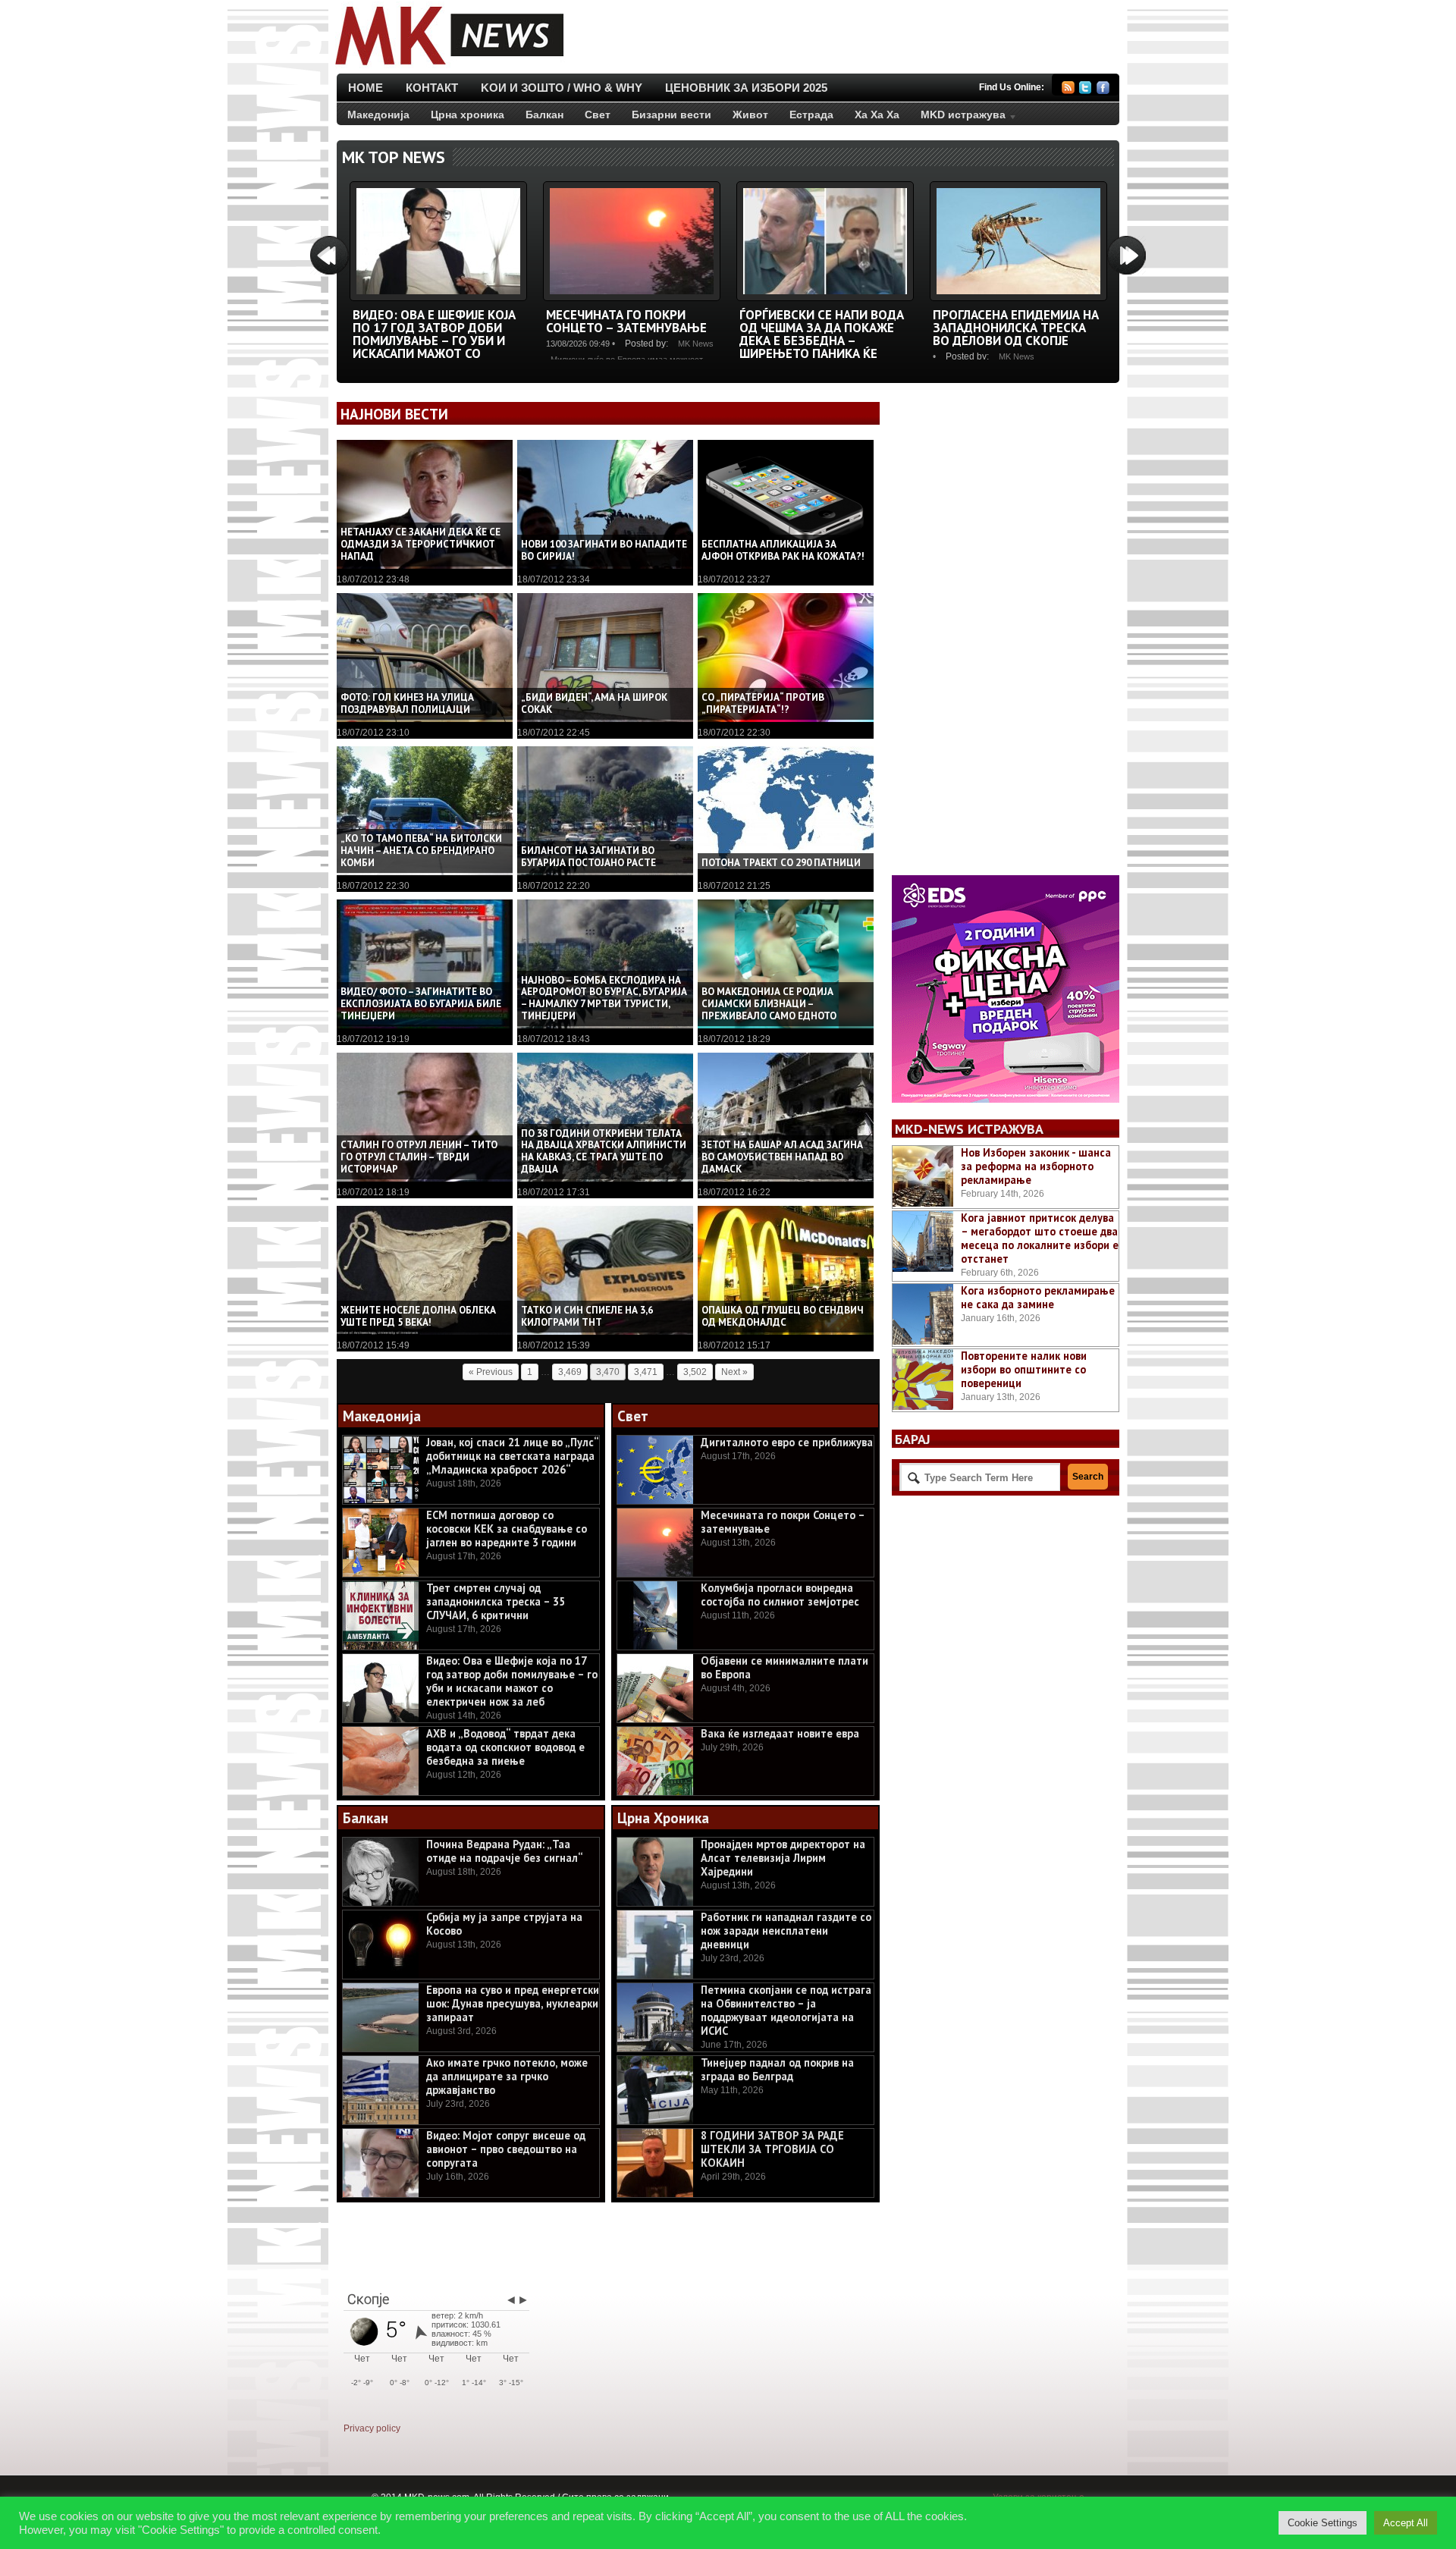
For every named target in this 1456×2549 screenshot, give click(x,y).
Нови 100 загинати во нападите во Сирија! (604, 550)
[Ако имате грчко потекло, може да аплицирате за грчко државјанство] (381, 2090)
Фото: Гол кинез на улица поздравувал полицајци (407, 703)
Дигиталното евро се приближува (787, 1442)
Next (1127, 255)
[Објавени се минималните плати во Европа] (655, 1688)
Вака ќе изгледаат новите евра (780, 1733)
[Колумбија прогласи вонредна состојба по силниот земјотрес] (655, 1615)
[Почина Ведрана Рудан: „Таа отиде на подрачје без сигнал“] (381, 1872)
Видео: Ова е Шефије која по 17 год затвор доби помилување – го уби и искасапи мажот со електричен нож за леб (434, 341)
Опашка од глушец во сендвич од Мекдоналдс (783, 1316)
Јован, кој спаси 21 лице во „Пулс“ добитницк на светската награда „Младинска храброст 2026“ (512, 1456)
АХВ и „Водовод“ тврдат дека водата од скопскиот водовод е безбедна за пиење (505, 1747)
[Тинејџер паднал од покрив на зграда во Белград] (655, 2090)
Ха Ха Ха (877, 115)
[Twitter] (1086, 90)
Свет (598, 115)
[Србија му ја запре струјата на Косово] (381, 1945)
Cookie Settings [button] (1323, 2523)
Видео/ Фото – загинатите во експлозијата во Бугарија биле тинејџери (421, 1004)
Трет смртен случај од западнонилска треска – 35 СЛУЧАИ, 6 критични (496, 1601)
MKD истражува (958, 118)
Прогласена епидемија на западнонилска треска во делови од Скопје (1016, 328)
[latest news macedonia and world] (448, 67)
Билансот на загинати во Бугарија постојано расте (588, 857)
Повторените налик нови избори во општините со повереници (1024, 1369)
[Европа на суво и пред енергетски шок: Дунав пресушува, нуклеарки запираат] (381, 2017)
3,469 (570, 1372)
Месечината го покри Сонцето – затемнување (626, 321)
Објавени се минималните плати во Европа (784, 1667)
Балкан (544, 115)
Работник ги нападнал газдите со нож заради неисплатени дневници (786, 1931)
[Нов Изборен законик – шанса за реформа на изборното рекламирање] (923, 1176)
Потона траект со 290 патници (781, 863)
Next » (734, 1372)
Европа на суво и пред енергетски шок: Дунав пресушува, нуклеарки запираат (513, 2003)
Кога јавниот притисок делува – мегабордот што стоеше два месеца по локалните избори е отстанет (1040, 1238)
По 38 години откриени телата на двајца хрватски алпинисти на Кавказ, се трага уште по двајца (604, 1152)
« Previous (491, 1372)
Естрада (811, 115)
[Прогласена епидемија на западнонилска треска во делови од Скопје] (1018, 298)
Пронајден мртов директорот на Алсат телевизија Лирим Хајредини (783, 1858)
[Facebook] (1103, 90)
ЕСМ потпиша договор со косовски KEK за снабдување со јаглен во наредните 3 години (507, 1529)
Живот (750, 115)
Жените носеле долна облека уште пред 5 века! (418, 1316)
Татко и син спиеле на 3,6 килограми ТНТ (587, 1316)
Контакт (432, 88)
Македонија (378, 115)
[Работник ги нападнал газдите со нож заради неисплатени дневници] (655, 1945)
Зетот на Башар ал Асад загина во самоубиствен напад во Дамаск (782, 1157)
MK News (696, 344)
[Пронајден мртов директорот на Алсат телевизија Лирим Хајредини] (655, 1872)
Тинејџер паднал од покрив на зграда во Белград (777, 2069)
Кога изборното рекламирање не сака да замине (1038, 1297)
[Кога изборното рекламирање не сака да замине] (923, 1314)
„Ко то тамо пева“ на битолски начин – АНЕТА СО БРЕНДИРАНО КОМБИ (421, 851)
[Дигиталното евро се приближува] (655, 1470)
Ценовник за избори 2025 (746, 88)
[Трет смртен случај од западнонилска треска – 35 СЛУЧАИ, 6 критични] (381, 1615)
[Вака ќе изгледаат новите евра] (655, 1761)
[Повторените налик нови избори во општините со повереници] (923, 1380)
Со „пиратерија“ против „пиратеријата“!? (763, 703)
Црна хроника (468, 115)
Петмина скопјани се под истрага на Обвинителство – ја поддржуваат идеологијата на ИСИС (786, 2010)
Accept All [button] (1406, 2523)
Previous (329, 255)
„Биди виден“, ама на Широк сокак (594, 703)
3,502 (695, 1372)
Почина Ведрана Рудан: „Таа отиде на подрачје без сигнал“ (505, 1851)
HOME (366, 88)
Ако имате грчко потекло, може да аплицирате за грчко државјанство (507, 2076)
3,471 (646, 1372)
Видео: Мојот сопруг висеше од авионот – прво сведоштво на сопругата (506, 2149)
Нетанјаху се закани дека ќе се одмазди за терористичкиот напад (420, 544)
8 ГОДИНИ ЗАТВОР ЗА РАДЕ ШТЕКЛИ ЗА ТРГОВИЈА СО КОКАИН (772, 2149)
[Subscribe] (1068, 90)
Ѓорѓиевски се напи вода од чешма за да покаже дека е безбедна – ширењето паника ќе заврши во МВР (822, 341)
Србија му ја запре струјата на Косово (504, 1924)
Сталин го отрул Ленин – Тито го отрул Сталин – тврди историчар (419, 1157)
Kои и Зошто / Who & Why (562, 88)
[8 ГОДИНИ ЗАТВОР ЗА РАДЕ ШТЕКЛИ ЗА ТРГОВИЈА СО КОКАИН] (655, 2163)
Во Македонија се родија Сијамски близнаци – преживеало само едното (769, 1004)
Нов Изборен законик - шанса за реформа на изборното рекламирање (1036, 1166)
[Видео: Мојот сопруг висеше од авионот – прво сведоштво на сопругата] (381, 2163)
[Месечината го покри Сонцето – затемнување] (632, 298)
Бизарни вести (672, 115)
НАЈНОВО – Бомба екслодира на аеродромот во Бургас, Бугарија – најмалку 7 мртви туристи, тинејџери (604, 998)
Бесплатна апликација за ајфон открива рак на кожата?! (783, 550)
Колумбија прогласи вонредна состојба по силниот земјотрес (780, 1595)
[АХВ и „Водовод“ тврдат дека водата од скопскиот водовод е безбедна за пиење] (381, 1761)
